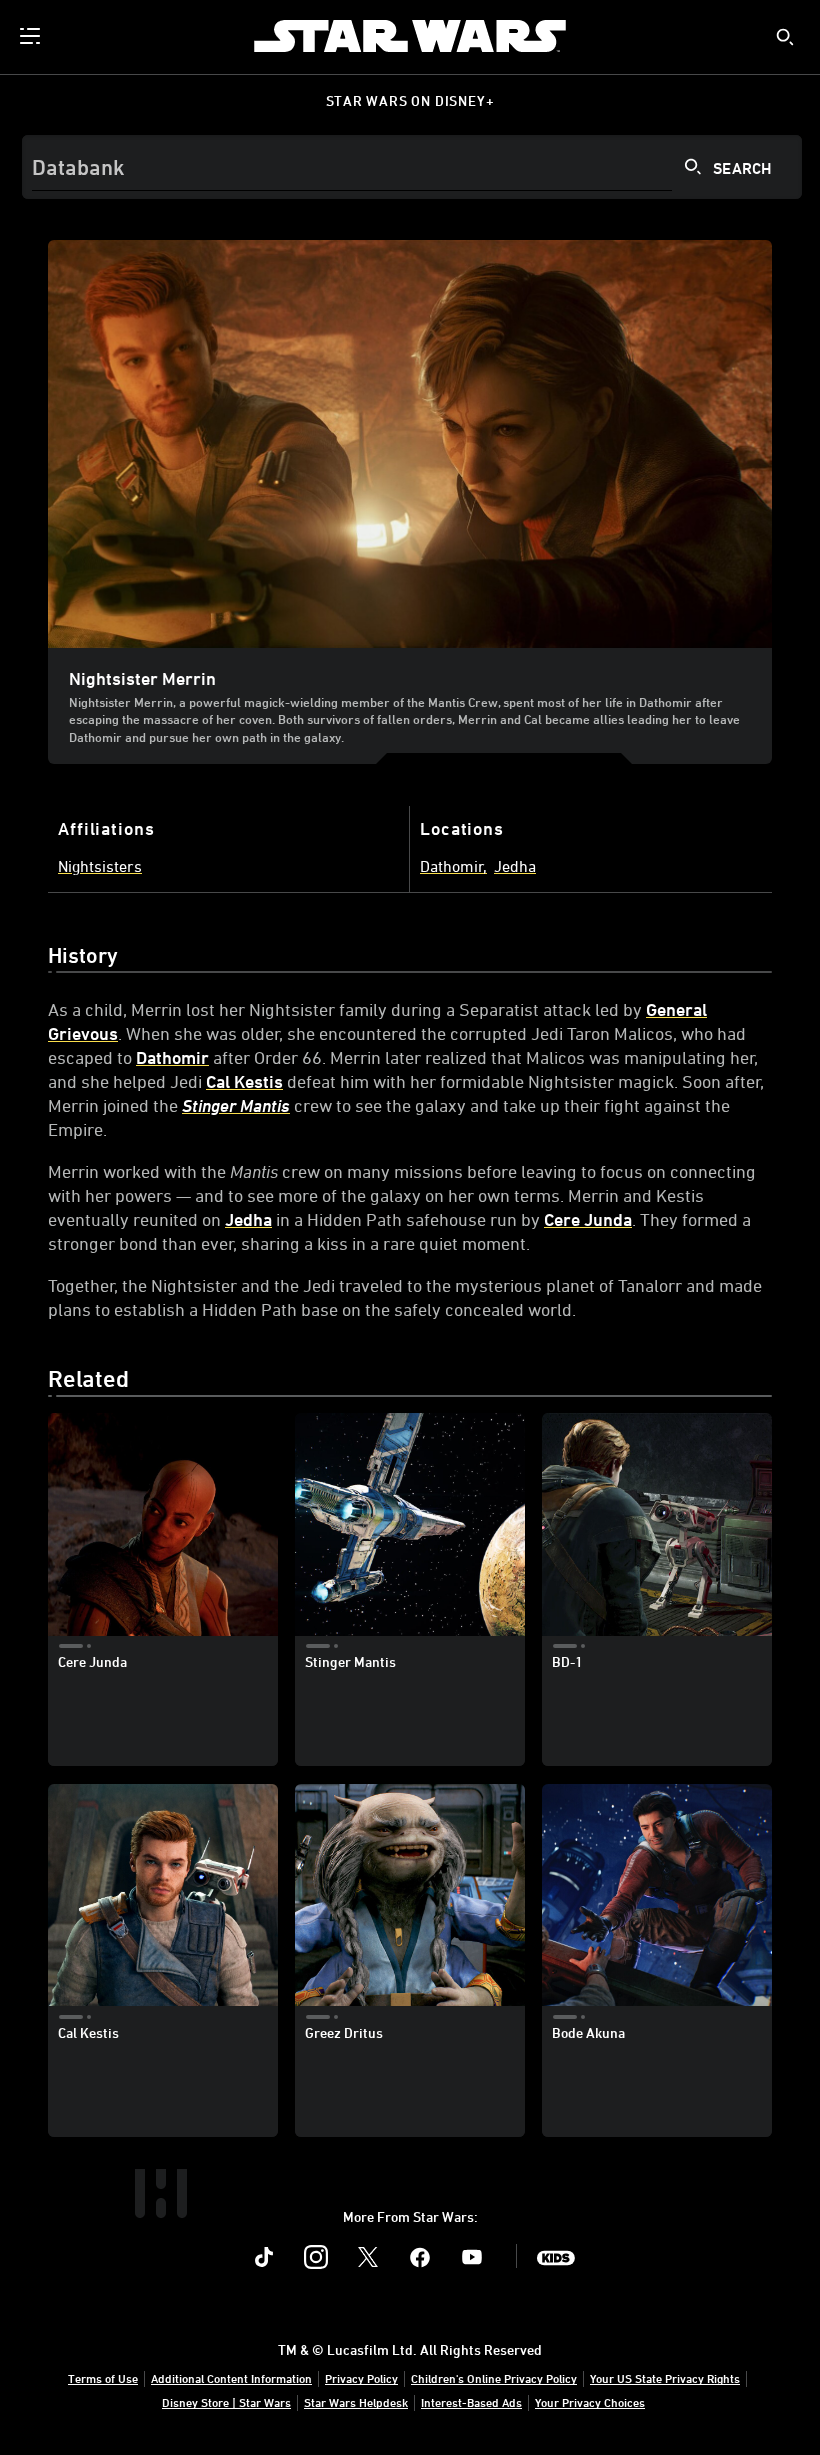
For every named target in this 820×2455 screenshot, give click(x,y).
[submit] (785, 37)
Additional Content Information (231, 2378)
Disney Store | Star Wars (226, 2402)
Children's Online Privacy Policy (494, 2378)
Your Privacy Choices (590, 2402)
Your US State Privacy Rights (665, 2378)
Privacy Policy (361, 2378)
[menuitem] (32, 36)
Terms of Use (103, 2378)
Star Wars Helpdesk (356, 2402)
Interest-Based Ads (471, 2402)
